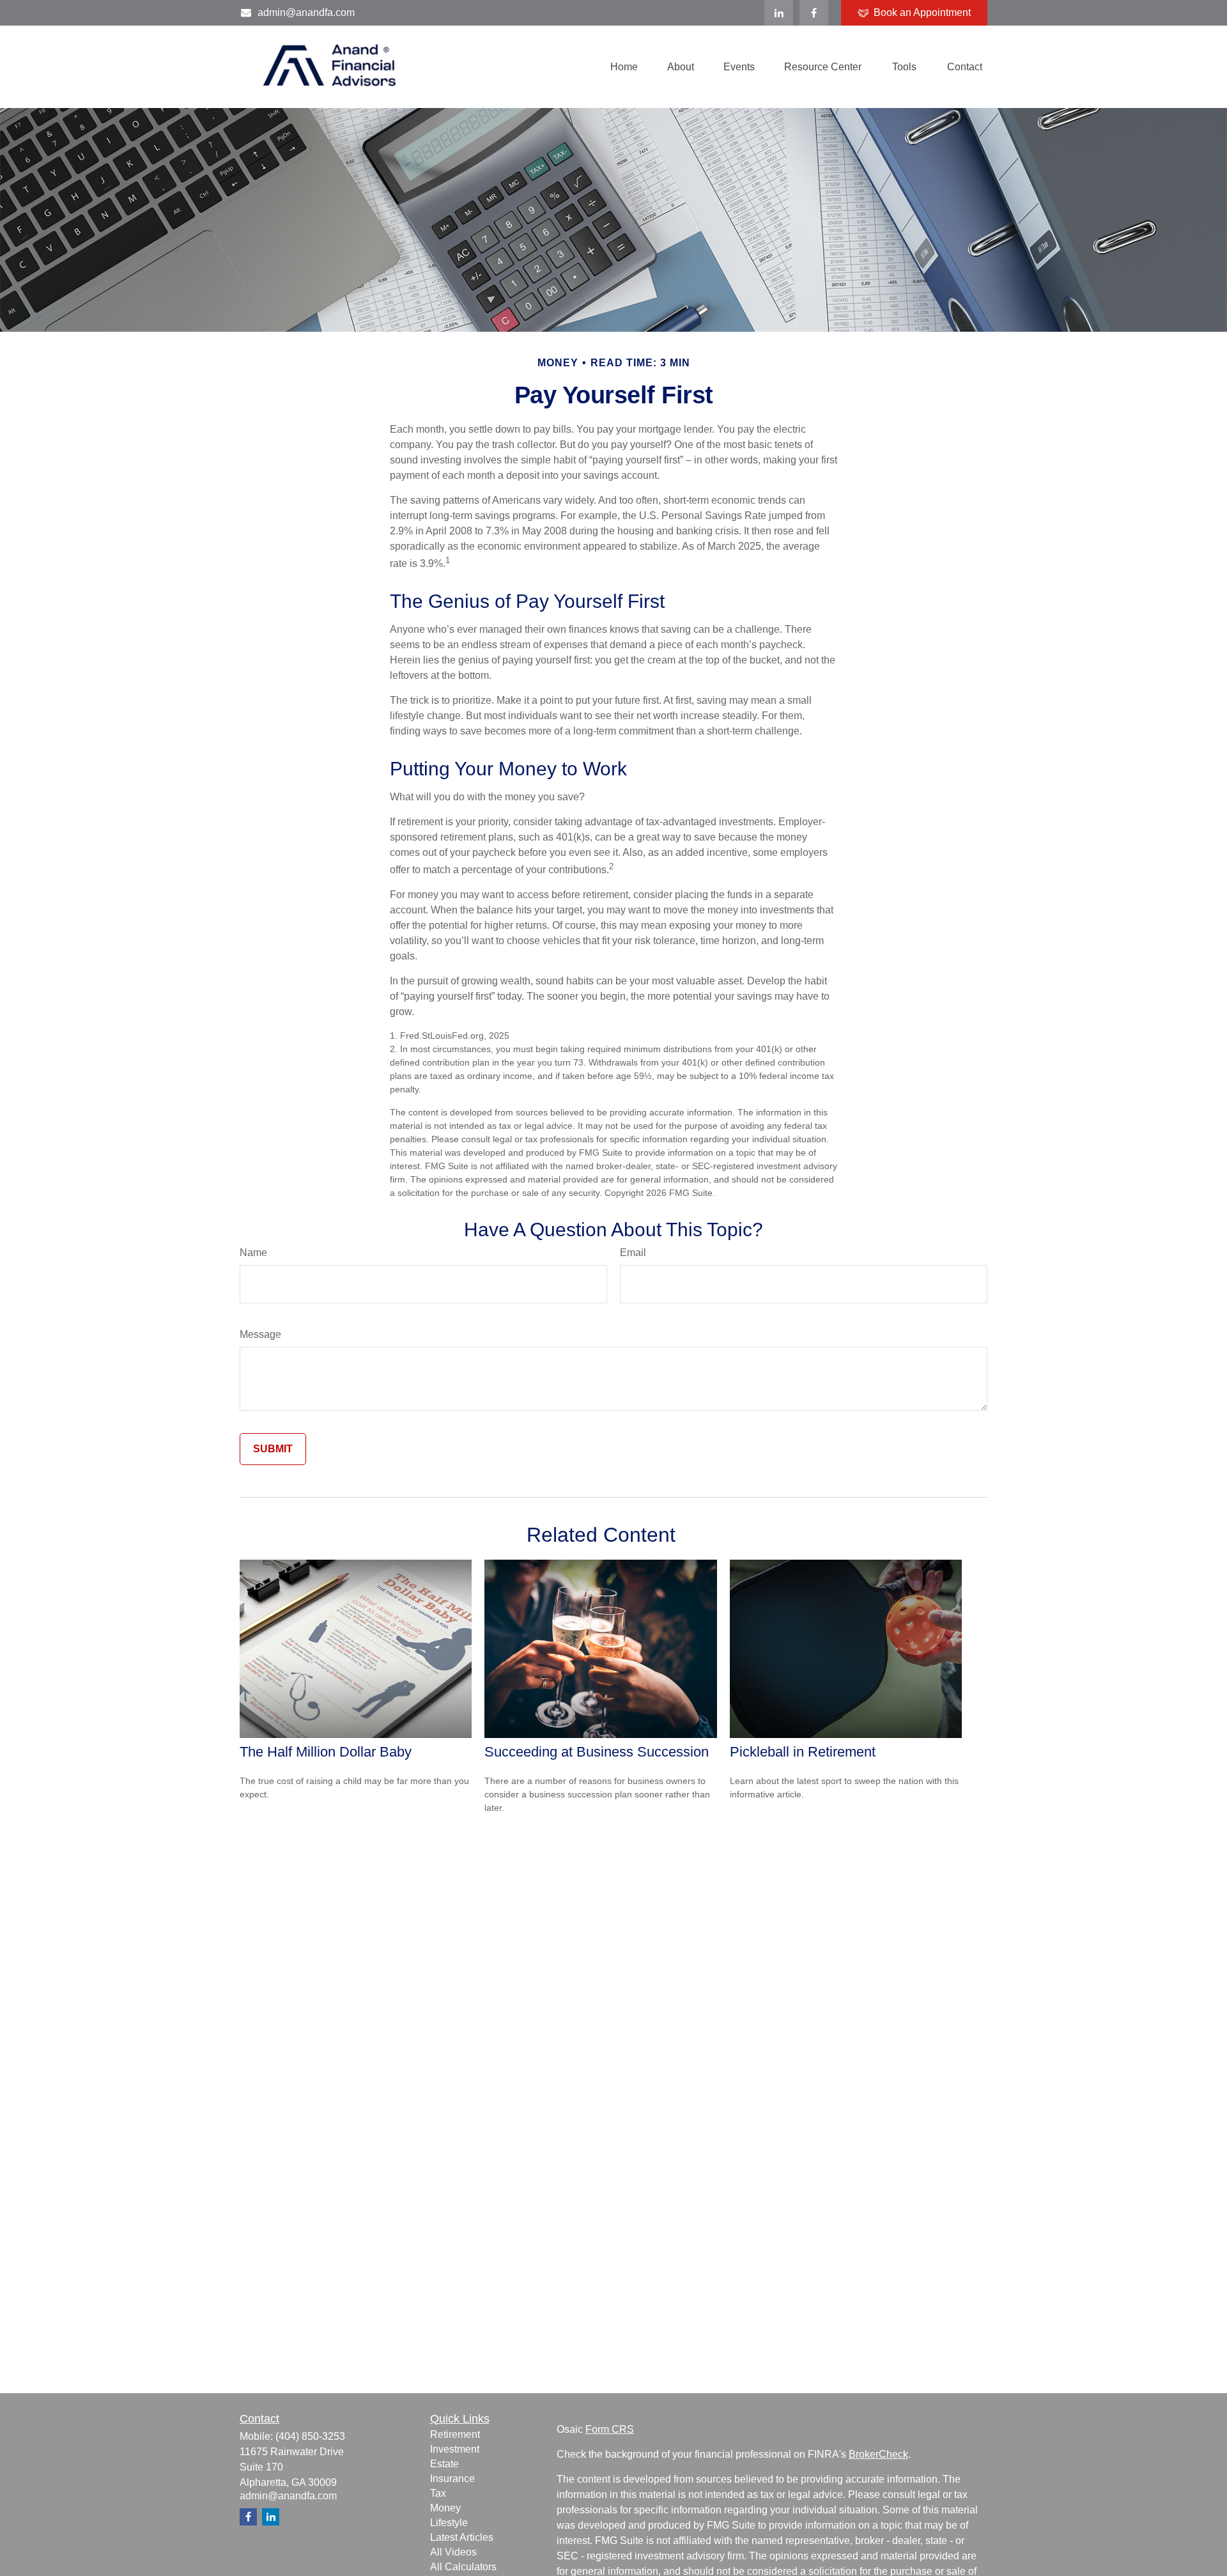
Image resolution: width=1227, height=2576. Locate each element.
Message (260, 1334)
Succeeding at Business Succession (597, 1752)
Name (253, 1253)
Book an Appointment (922, 12)
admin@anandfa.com (306, 12)
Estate (444, 2464)
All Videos (453, 2552)
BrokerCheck (878, 2454)
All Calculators (463, 2567)
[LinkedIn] (779, 13)
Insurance (452, 2479)
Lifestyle (449, 2523)
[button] (624, 67)
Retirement (455, 2434)
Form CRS (610, 2429)
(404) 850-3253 (310, 2436)
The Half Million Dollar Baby (326, 1752)
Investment (455, 2449)
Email (633, 1253)
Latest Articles (462, 2537)
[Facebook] (814, 13)
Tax (438, 2493)
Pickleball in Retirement (803, 1752)
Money (445, 2508)
